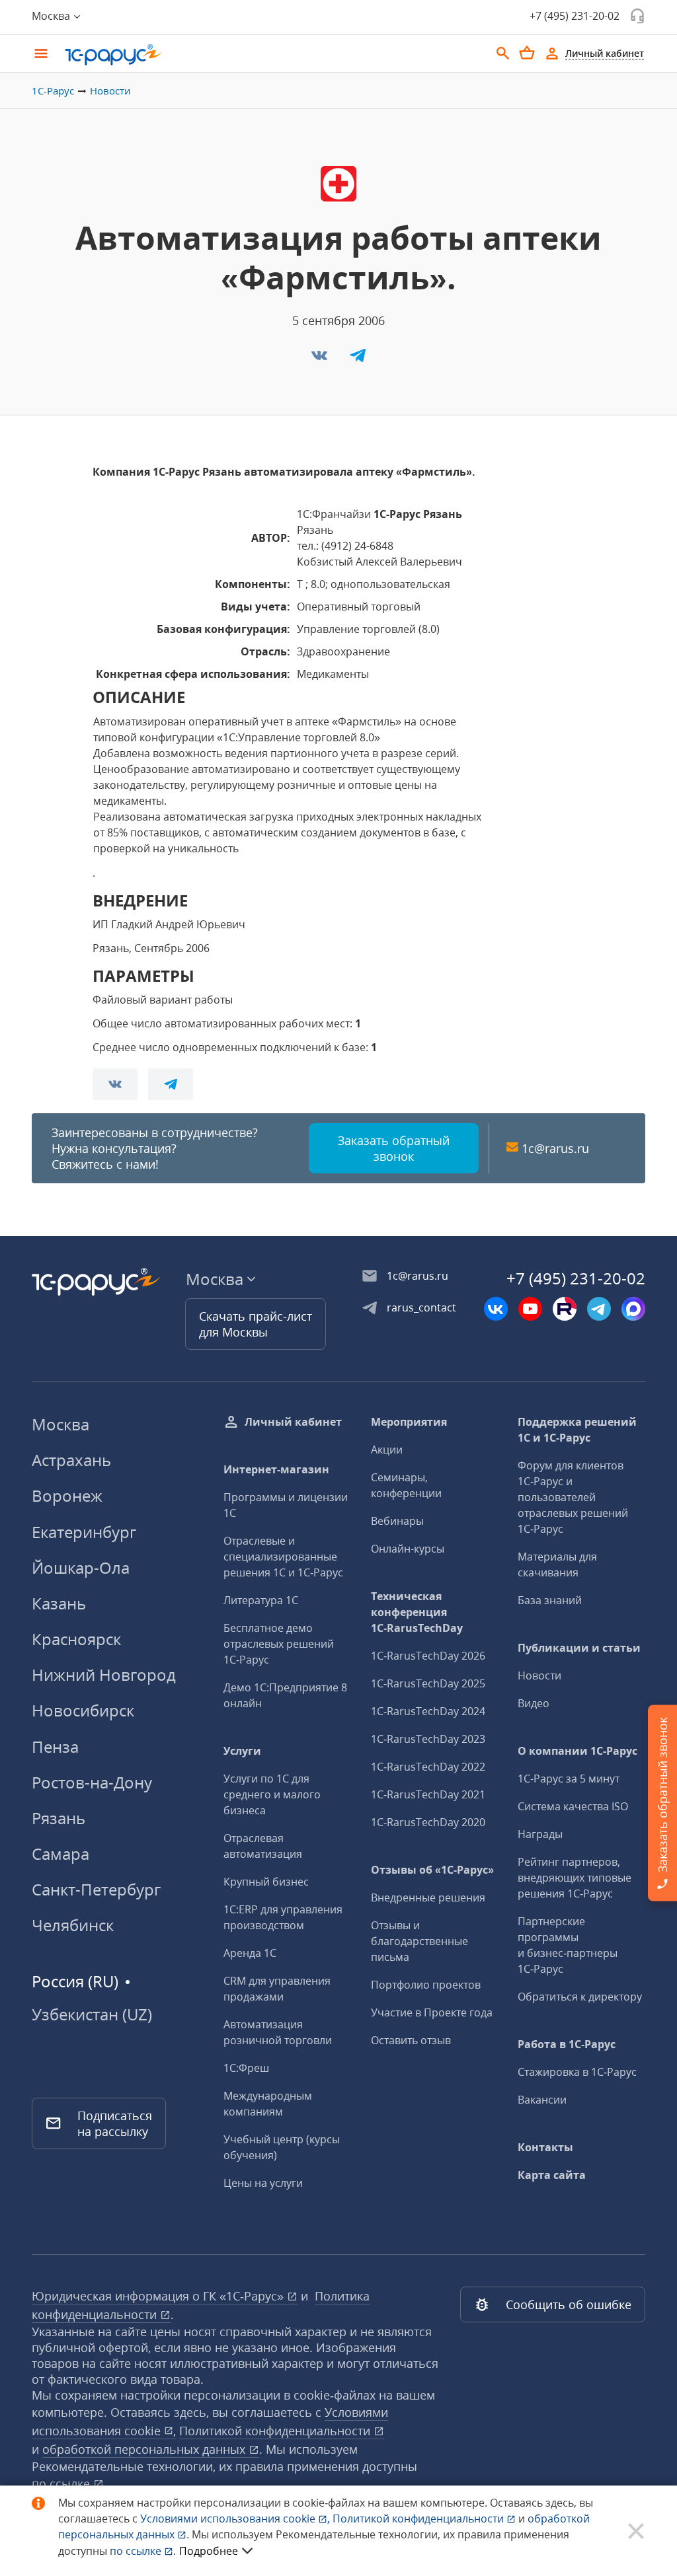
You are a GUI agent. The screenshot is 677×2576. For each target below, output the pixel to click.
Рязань (59, 1818)
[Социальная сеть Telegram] (599, 1309)
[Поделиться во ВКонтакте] (321, 359)
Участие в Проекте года (432, 2012)
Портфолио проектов (426, 1985)
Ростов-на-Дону (92, 1782)
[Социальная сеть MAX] (633, 1309)
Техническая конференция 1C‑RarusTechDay (417, 1612)
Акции (387, 1450)
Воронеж (67, 1495)
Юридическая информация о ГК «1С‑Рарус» (159, 2296)
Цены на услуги (263, 2183)
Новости (110, 91)
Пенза (55, 1747)
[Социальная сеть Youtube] (530, 1309)
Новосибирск (83, 1710)
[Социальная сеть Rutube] (565, 1309)
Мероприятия (409, 1422)
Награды (540, 1834)
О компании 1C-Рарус (577, 1751)
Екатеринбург (84, 1532)
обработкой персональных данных (145, 2449)
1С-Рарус (53, 91)
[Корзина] (527, 53)
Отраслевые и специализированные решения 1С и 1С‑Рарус (283, 1557)
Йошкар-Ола (81, 1567)
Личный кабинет (293, 1422)
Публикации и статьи (579, 1648)
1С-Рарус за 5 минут (569, 1779)
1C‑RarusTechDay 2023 (428, 1739)
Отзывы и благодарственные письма (419, 1941)
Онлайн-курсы (408, 1549)
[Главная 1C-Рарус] (273, 55)
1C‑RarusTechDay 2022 (428, 1767)
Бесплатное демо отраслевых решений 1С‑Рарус (279, 1644)
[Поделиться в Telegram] (358, 359)
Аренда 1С (250, 1953)
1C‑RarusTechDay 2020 (428, 1822)
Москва (60, 1424)
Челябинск (73, 1925)
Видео (534, 1703)
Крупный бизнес (266, 1882)
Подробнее (209, 2551)
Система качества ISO (573, 1806)
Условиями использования (235, 2519)
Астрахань (71, 1460)
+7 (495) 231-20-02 (575, 16)
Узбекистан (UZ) (92, 2014)
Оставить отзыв (411, 2040)
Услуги (242, 1751)
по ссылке (62, 2484)
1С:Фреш (246, 2068)
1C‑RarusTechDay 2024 (428, 1711)
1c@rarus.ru (555, 1148)
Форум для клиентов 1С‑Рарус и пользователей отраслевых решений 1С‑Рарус (573, 1497)
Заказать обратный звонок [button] (394, 1148)
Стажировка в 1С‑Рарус (577, 2072)
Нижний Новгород (104, 1674)
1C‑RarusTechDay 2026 (428, 1656)
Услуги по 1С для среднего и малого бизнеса (272, 1794)
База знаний (550, 1600)
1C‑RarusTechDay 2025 (428, 1683)
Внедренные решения (428, 1897)
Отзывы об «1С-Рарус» (432, 1870)
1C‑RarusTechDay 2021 (428, 1794)
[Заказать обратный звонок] (637, 16)
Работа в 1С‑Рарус (567, 2044)
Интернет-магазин (276, 1469)
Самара (60, 1854)
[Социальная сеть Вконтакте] (496, 1309)
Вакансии (542, 2100)
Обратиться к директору (580, 1997)
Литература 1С (261, 1600)
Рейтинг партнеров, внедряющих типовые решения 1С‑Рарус (575, 1878)
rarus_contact (421, 1307)
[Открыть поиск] (503, 54)
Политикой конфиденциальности (419, 2519)
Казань (59, 1603)
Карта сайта (552, 2175)
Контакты (545, 2147)
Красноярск (76, 1639)
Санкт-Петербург (96, 1889)
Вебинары (397, 1521)
